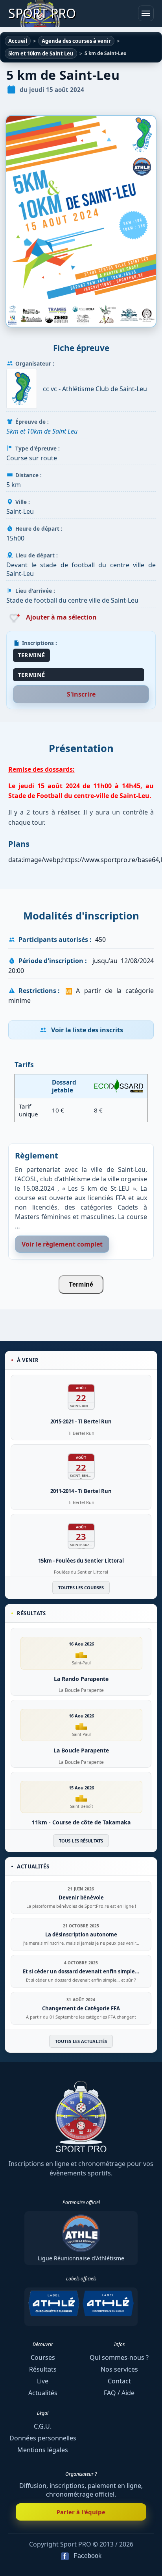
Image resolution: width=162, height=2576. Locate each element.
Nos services (119, 2369)
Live (43, 2381)
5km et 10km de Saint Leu (42, 431)
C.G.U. (43, 2426)
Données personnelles (43, 2438)
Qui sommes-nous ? (119, 2357)
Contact (119, 2381)
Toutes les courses (81, 1588)
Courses (43, 2357)
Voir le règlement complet (62, 1244)
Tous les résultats (81, 1841)
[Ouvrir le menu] (146, 13)
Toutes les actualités (81, 2041)
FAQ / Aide (119, 2393)
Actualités (43, 2393)
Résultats (43, 2369)
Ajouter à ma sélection (61, 617)
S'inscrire (81, 694)
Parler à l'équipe (81, 2512)
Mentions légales (43, 2450)
